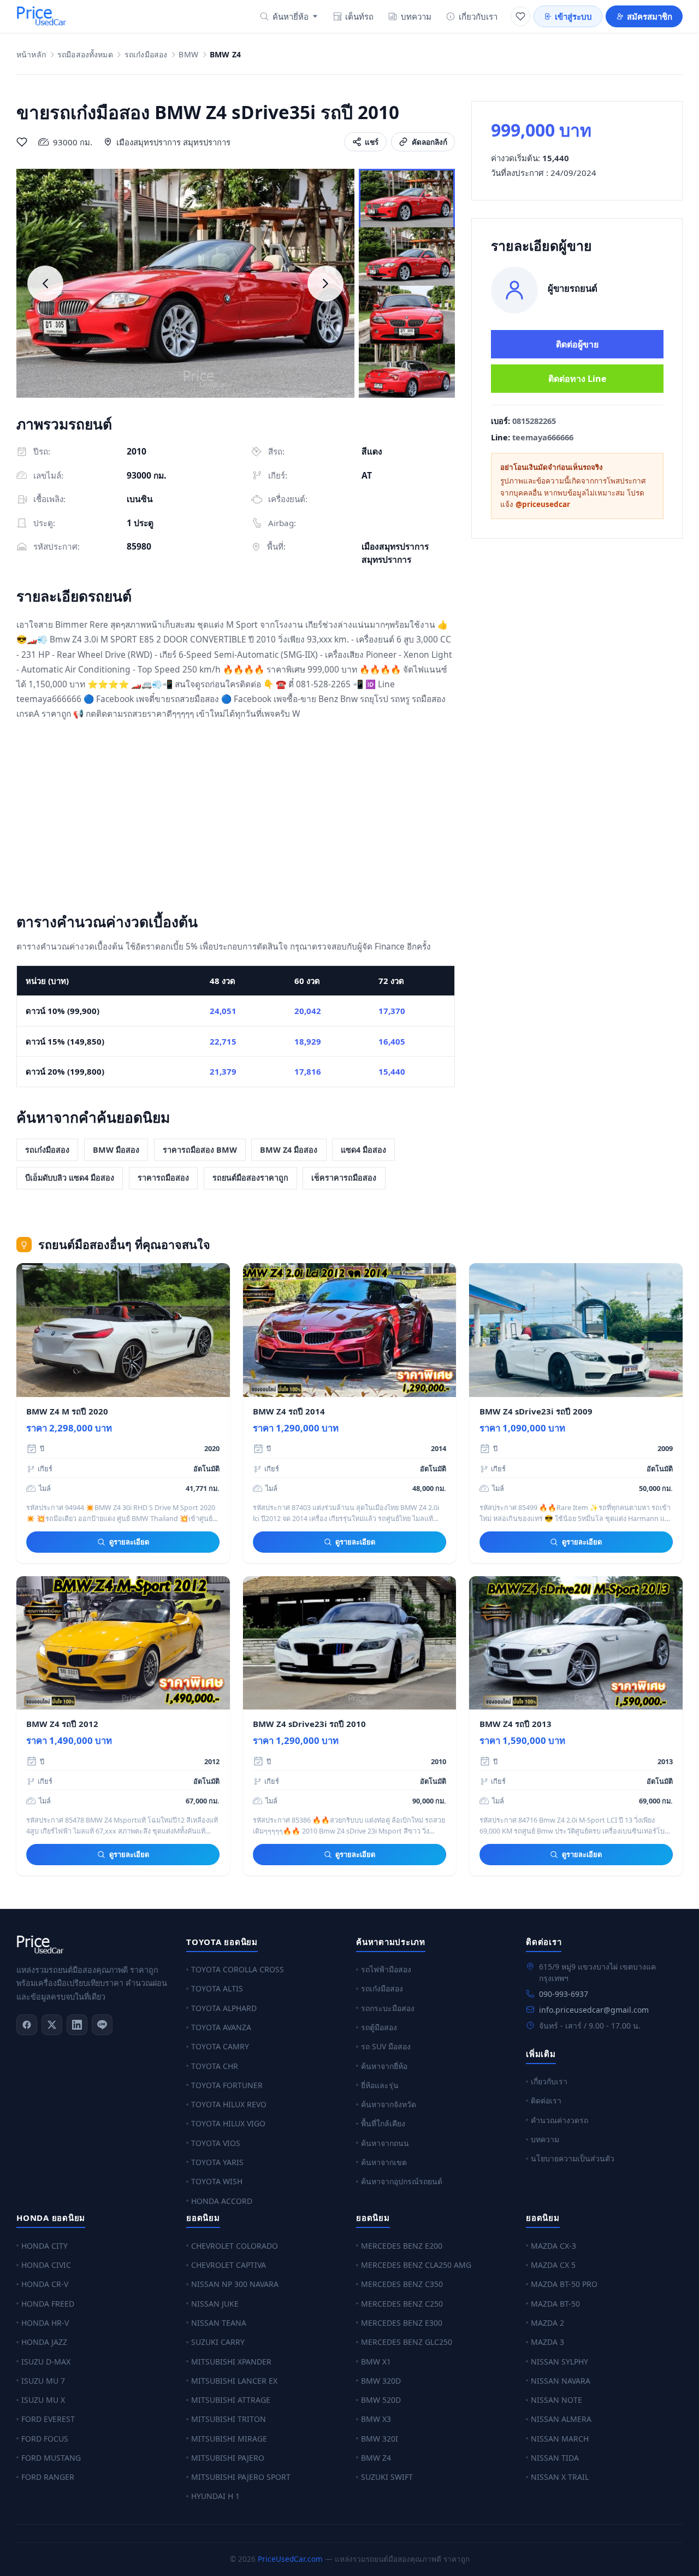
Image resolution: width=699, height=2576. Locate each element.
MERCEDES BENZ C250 (402, 2304)
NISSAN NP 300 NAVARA (235, 2284)
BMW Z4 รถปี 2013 (516, 1724)
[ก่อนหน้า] (45, 284)
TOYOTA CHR (215, 2066)
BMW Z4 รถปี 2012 (62, 1724)
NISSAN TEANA (219, 2323)
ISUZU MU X (43, 2400)
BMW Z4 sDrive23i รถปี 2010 (309, 1724)
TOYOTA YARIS (217, 2162)
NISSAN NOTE (556, 2400)
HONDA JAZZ (44, 2342)
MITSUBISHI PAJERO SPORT (241, 2477)
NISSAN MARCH (560, 2439)
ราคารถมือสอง (163, 1178)
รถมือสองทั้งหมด (85, 55)
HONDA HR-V (45, 2323)
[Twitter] (52, 2025)
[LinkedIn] (77, 2025)
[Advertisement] (236, 819)
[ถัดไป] (325, 284)
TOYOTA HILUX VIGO (228, 2123)
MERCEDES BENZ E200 (402, 2246)
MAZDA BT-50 (555, 2304)
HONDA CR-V (45, 2284)
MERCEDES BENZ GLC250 (407, 2342)
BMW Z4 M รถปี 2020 (67, 1411)
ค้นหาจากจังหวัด (389, 2104)
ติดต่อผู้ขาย (577, 344)
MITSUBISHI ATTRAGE (231, 2400)
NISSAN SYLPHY (559, 2362)
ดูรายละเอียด (129, 1542)
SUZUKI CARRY (218, 2342)
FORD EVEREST (48, 2419)
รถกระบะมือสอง (388, 2008)
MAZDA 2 (547, 2323)
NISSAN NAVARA (561, 2381)
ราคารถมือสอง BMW (200, 1150)
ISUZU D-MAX (46, 2362)
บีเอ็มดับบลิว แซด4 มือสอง (70, 1178)
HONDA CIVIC (46, 2265)
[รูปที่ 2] (407, 258)
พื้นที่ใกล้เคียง (383, 2123)
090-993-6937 (564, 1994)
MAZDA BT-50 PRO (564, 2284)
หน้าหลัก (31, 55)
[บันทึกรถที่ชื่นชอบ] (22, 142)
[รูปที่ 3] (407, 316)
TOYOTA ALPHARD (224, 2008)
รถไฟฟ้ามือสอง (386, 1969)
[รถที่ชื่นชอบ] (520, 16)
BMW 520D (381, 2400)
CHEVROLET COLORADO (235, 2246)
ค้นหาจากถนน (385, 2143)
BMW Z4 (376, 2458)
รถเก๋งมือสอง (146, 55)
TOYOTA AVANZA (221, 2027)
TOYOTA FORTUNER (227, 2085)
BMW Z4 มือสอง (289, 1150)
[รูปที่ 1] (407, 199)
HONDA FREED (48, 2304)
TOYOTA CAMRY (220, 2046)
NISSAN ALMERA (561, 2419)
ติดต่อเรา (546, 2100)
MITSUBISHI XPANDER (231, 2362)
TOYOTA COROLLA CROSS (238, 1969)
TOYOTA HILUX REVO (229, 2104)
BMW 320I (380, 2439)
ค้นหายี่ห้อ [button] (291, 16)
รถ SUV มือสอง (386, 2046)
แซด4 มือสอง (363, 1150)
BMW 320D (381, 2381)
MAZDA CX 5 (553, 2265)
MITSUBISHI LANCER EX (234, 2381)
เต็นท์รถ (359, 16)
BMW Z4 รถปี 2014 (289, 1411)
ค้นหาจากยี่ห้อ (384, 2066)
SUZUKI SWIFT (387, 2477)
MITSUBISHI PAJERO (228, 2458)
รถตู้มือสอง (379, 2027)
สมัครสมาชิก (650, 16)
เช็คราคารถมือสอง (344, 1178)
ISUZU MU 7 (43, 2381)
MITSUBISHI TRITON (229, 2419)
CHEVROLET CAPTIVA (229, 2265)
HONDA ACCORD (222, 2201)
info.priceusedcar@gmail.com (594, 2010)
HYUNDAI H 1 (215, 2496)
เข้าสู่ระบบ (573, 16)
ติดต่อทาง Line (577, 379)
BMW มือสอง (116, 1150)
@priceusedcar (543, 504)
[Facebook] (27, 2025)
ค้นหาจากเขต (384, 2162)
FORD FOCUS (45, 2439)
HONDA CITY (45, 2246)
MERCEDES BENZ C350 (402, 2284)
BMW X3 (376, 2419)
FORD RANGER (48, 2477)
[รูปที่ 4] (407, 374)
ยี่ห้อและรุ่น (380, 2085)
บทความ (416, 16)
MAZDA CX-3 (553, 2246)
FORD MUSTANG (51, 2458)
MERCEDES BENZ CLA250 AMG (416, 2265)
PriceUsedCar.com (290, 2559)
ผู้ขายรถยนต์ (573, 288)
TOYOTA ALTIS (217, 1988)
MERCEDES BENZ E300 (402, 2323)
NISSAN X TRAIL (560, 2477)
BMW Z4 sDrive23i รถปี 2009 (536, 1411)
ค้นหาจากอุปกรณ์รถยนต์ (402, 2181)
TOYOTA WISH (217, 2181)
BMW (188, 55)
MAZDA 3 (547, 2342)
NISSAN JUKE (215, 2304)
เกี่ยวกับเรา (478, 16)
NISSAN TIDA (555, 2458)
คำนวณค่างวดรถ (559, 2120)
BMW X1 (376, 2362)
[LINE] (102, 2025)
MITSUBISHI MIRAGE (229, 2439)
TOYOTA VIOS (216, 2143)
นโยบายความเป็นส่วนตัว (573, 2158)
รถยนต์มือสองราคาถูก (250, 1178)
